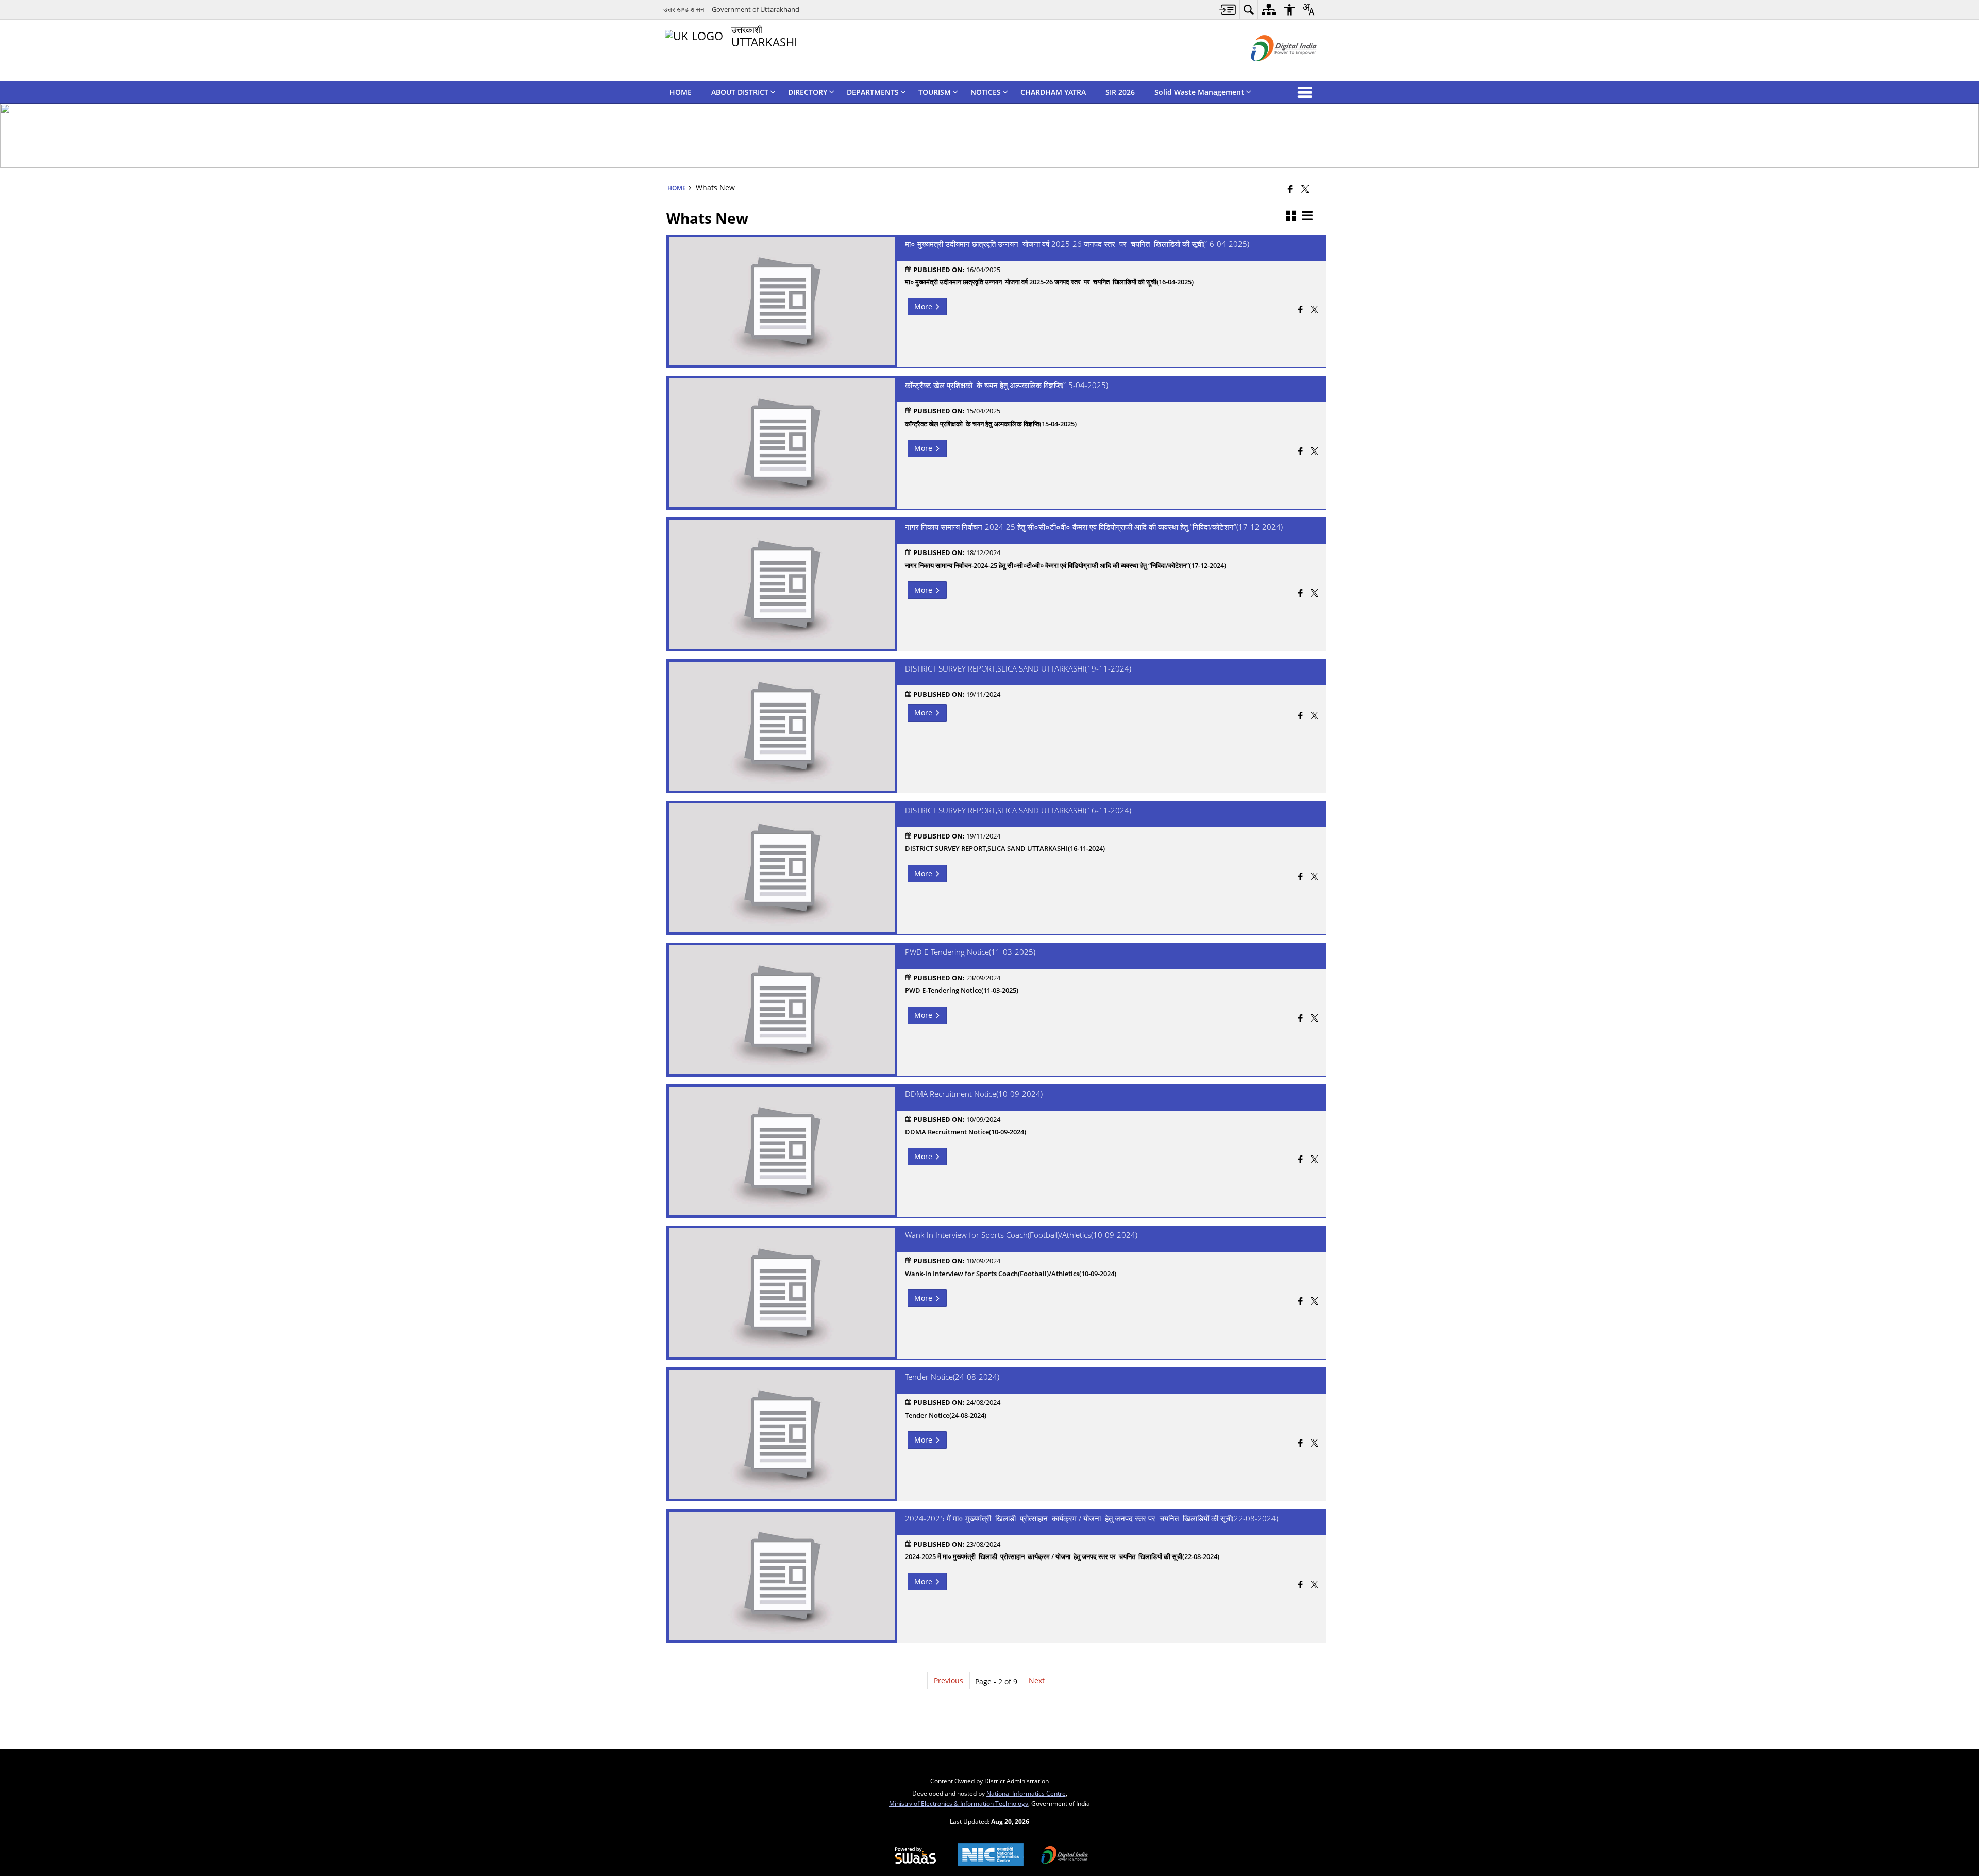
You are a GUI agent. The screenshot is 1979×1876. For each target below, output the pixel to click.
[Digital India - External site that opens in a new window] (1271, 70)
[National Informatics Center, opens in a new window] (991, 1856)
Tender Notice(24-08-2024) (952, 1377)
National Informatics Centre (1026, 1793)
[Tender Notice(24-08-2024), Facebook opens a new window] (1301, 1444)
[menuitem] (1228, 10)
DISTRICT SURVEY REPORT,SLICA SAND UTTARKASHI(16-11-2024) (1018, 811)
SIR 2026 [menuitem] (1120, 92)
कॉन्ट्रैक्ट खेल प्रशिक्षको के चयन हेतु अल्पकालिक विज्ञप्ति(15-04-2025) (1007, 386)
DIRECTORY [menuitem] (808, 92)
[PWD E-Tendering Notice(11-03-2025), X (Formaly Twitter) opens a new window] (1314, 1019)
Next (1037, 1680)
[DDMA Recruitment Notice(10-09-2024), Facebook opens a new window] (1301, 1160)
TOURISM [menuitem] (935, 92)
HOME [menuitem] (681, 92)
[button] (1307, 92)
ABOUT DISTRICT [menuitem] (740, 92)
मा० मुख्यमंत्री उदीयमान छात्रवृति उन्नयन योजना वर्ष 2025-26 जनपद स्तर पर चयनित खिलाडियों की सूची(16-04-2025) (1077, 244)
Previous (949, 1680)
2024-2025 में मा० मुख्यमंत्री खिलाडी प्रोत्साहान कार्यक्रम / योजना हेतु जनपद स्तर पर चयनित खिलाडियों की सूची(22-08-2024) (1092, 1519)
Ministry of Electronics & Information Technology (959, 1803)
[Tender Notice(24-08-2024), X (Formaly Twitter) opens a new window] (1314, 1444)
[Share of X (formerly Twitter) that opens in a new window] (1305, 189)
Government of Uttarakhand (756, 9)
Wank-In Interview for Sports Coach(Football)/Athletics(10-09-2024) (1021, 1235)
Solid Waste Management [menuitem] (1199, 92)
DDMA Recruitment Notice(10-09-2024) (974, 1094)
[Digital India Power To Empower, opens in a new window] (1065, 1856)
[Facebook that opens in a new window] (1290, 189)
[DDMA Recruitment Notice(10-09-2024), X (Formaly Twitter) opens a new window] (1314, 1160)
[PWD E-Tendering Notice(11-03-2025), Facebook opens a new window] (1301, 1019)
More (924, 306)
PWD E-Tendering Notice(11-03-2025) (970, 952)
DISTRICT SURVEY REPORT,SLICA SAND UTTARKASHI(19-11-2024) (1018, 669)
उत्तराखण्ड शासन (684, 9)
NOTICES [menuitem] (986, 92)
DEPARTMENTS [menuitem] (873, 92)
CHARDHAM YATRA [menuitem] (1053, 92)
